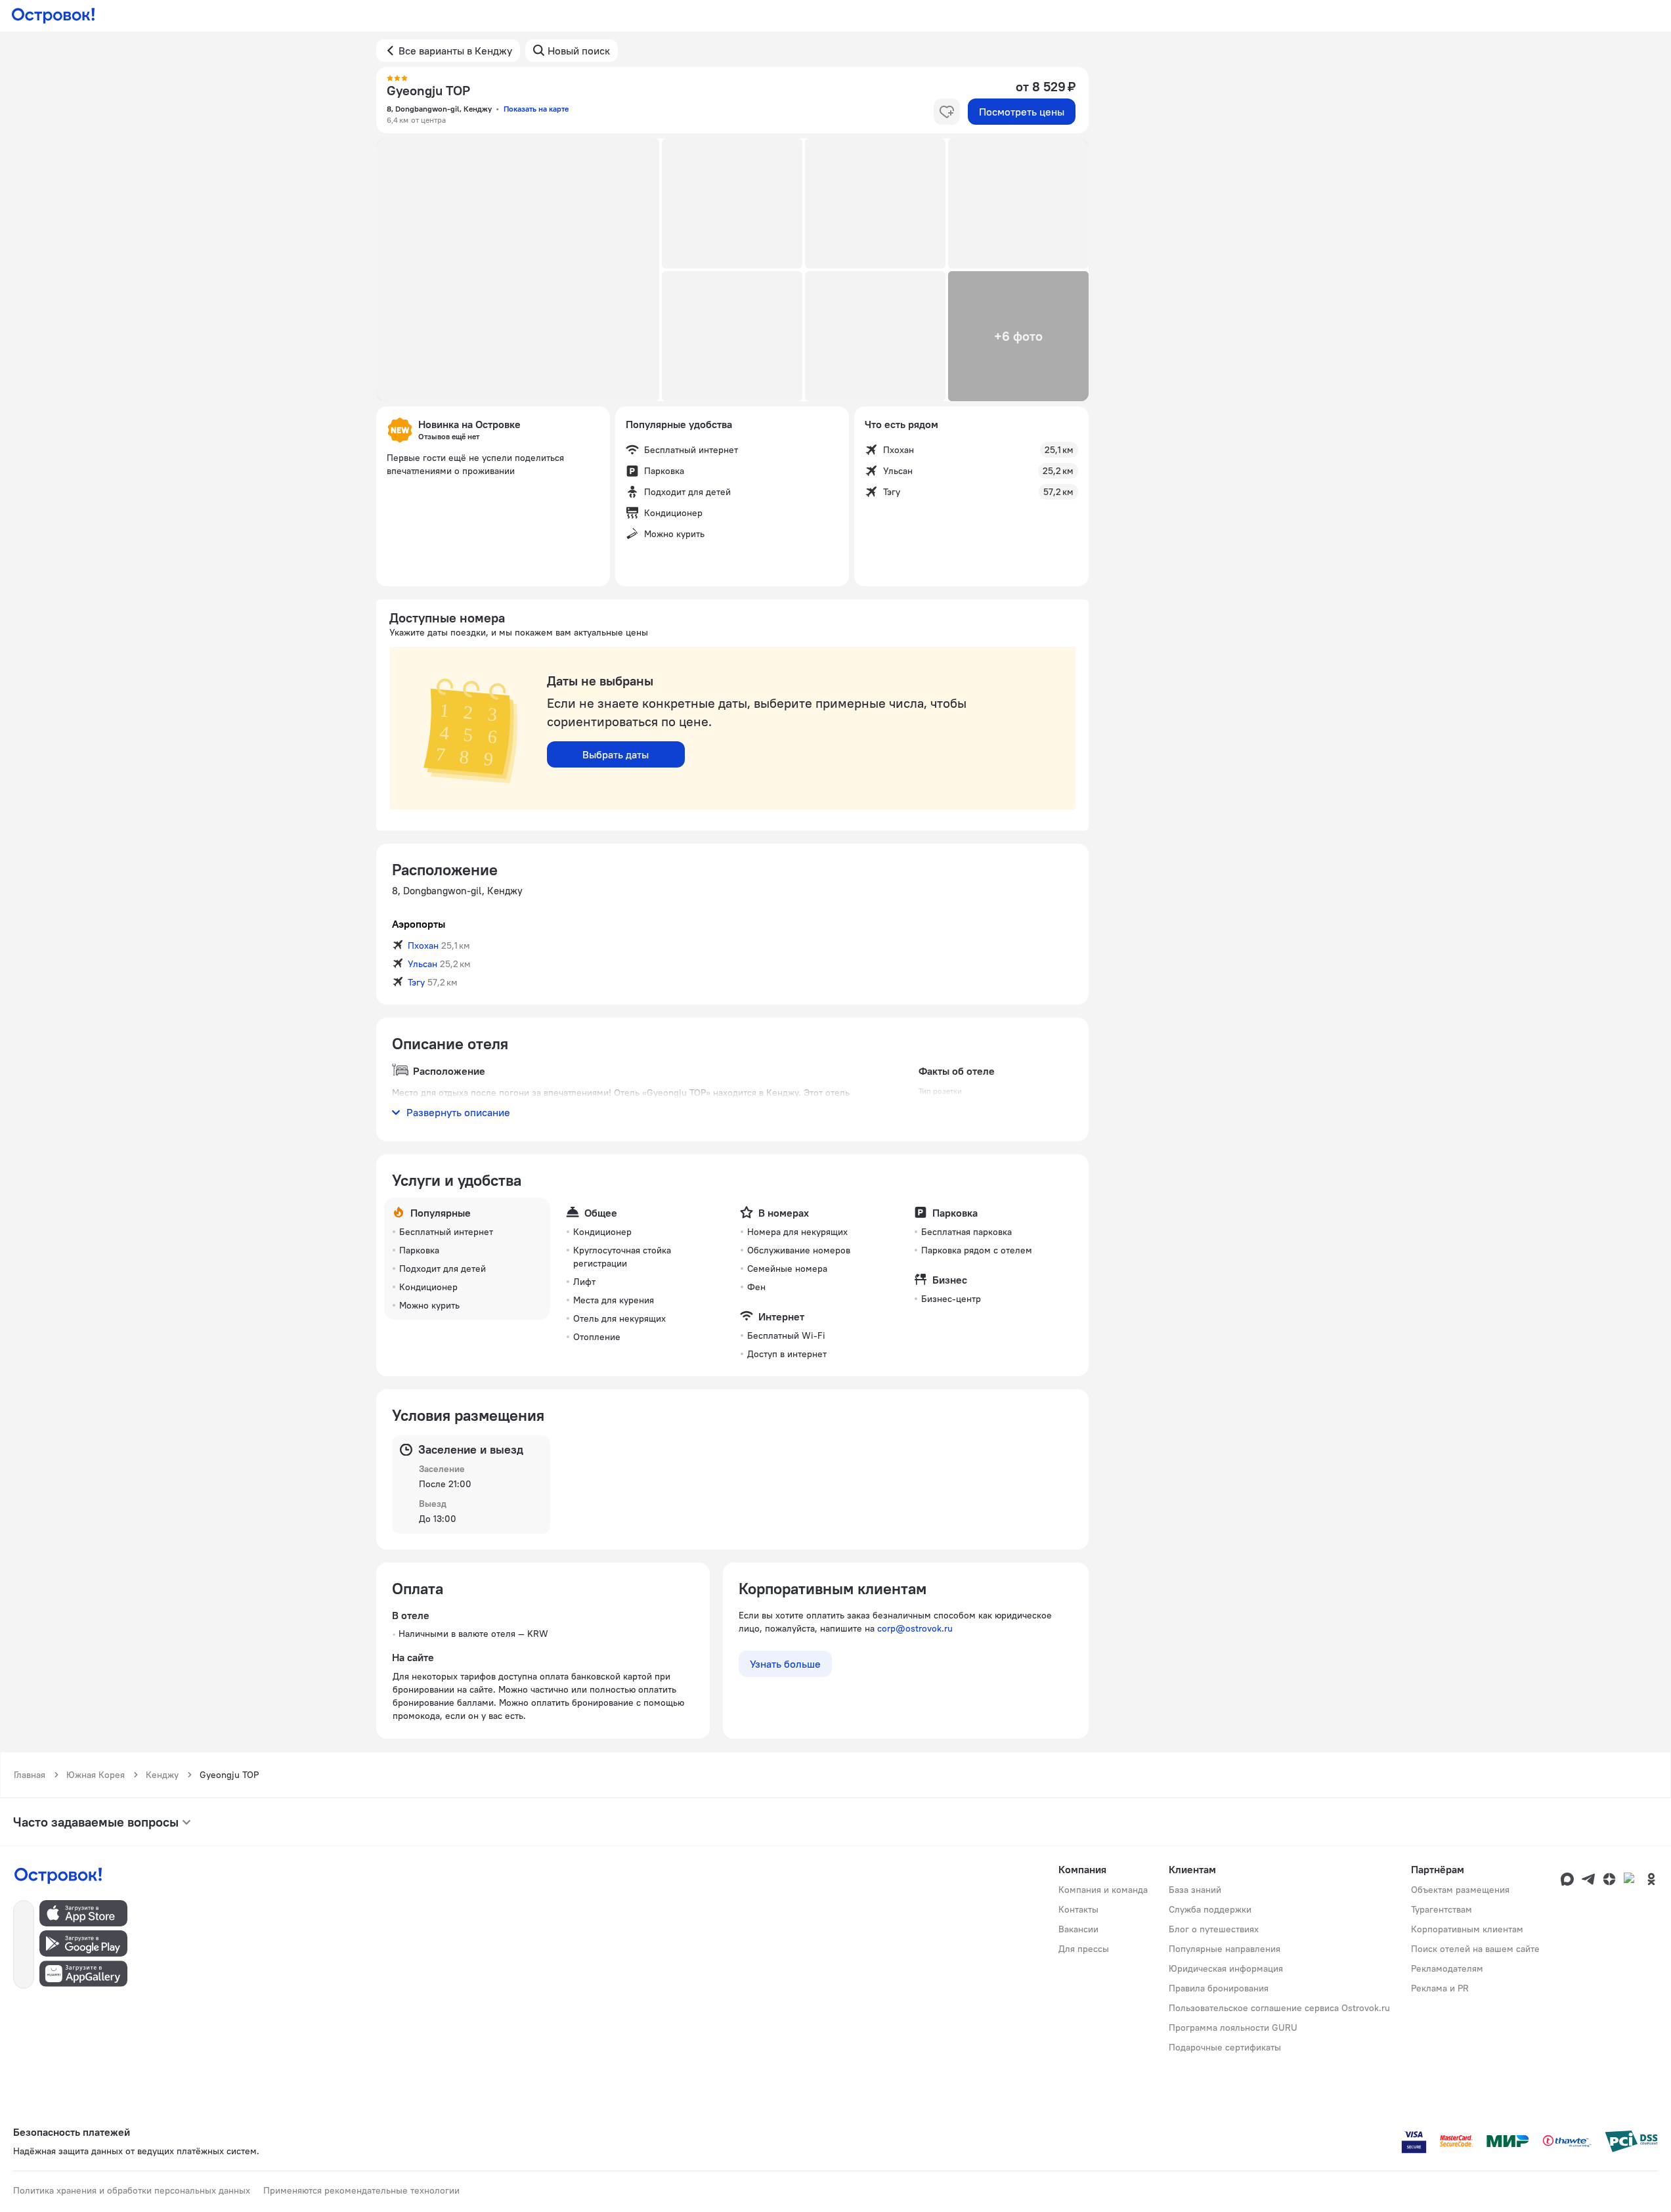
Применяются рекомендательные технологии (361, 2190)
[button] (518, 270)
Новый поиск (579, 51)
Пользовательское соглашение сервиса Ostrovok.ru (1279, 2008)
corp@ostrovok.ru (915, 1628)
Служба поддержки (1210, 1909)
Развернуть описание (458, 1112)
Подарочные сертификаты (1225, 2047)
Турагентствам (1442, 1909)
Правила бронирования (1219, 1988)
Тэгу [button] (416, 982)
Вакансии (1078, 1929)
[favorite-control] (947, 112)
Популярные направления (1225, 1949)
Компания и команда (1103, 1890)
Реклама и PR (1440, 1988)
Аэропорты (419, 924)
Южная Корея (96, 1775)
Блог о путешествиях (1214, 1929)
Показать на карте (536, 109)
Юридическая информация (1226, 1968)
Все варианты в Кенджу (455, 51)
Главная (30, 1775)
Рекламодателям (1447, 1968)
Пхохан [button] (423, 945)
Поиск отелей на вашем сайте (1475, 1949)
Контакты (1078, 1909)
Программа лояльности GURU (1233, 2028)
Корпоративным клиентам (1467, 1929)
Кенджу (162, 1775)
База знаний (1195, 1890)
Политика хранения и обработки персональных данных (132, 2190)
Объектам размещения (1460, 1890)
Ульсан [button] (423, 964)
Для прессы (1084, 1949)
